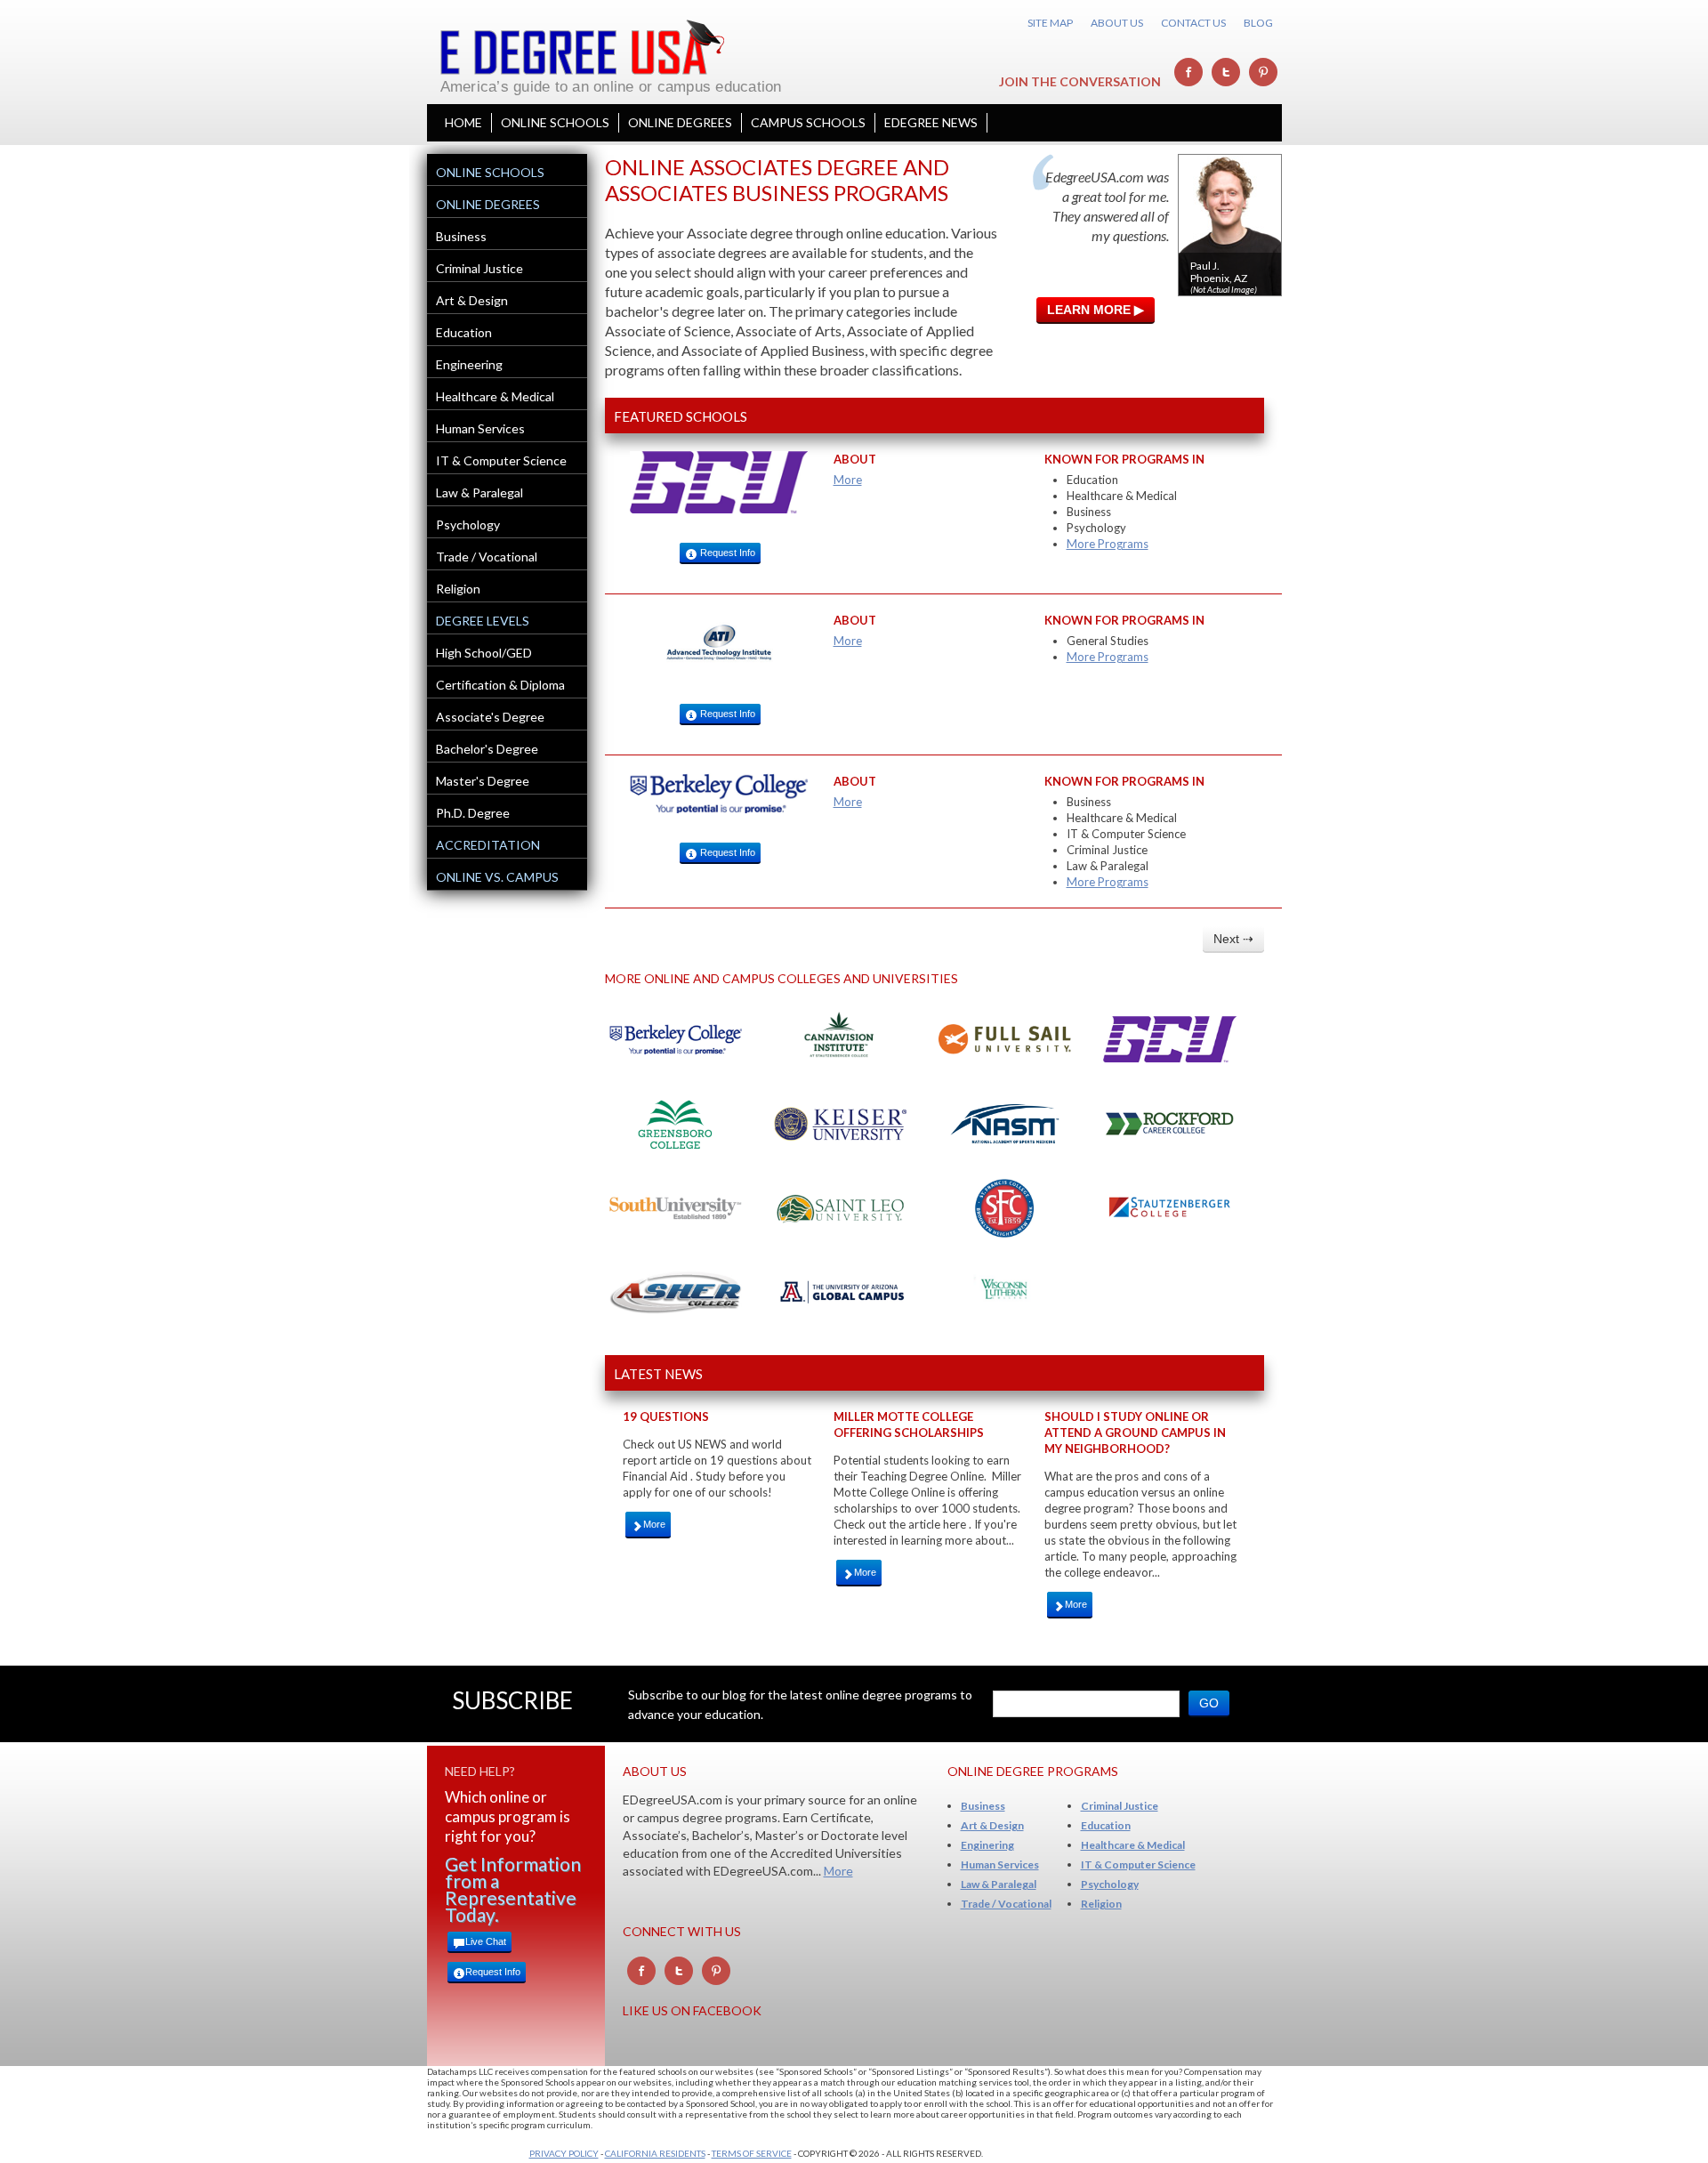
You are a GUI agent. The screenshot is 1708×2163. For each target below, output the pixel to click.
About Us (1117, 23)
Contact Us (1193, 23)
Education (464, 332)
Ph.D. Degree (473, 813)
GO (1209, 1703)
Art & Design (472, 300)
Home (463, 122)
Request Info (726, 553)
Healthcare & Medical (495, 396)
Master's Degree (483, 781)
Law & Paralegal (479, 492)
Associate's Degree (490, 717)
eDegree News (931, 122)
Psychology (468, 525)
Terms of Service (752, 2153)
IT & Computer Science (501, 460)
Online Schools (555, 122)
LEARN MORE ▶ (1096, 310)
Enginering (987, 1845)
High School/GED (484, 653)
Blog (1258, 23)
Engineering (469, 364)
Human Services (480, 428)
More (848, 480)
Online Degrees (680, 122)
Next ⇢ (1233, 939)
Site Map (1050, 23)
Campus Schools (808, 122)
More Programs (1108, 544)
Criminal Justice (479, 268)
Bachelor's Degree (487, 749)
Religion (458, 589)
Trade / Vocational (487, 557)
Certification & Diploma (500, 685)
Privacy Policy (564, 2153)
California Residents (655, 2153)
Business (461, 236)
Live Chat (486, 1941)
